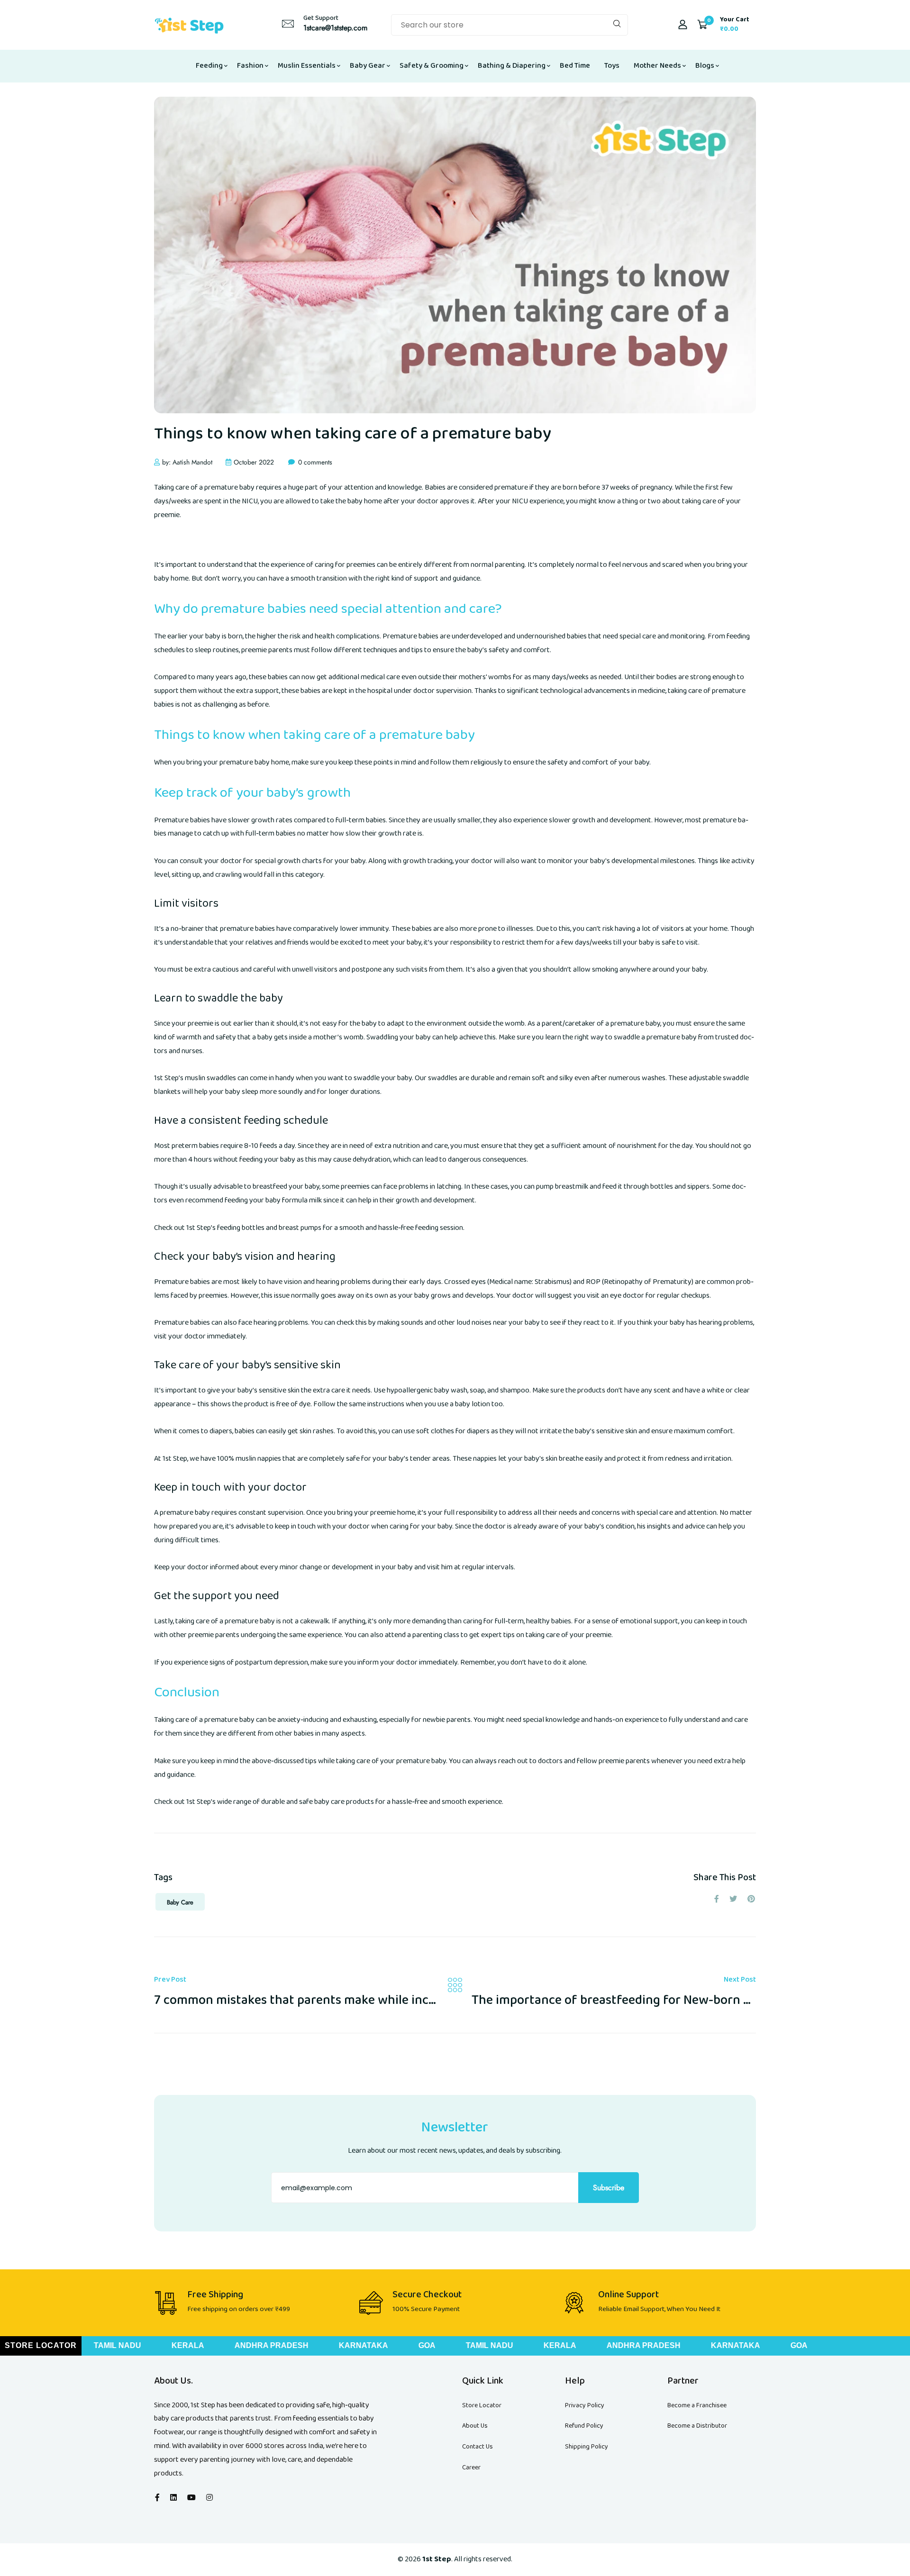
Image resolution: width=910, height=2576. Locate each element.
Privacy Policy (585, 2405)
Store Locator (482, 2405)
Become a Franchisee (697, 2405)
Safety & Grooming (432, 66)
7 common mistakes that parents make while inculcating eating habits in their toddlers (401, 2000)
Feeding (209, 66)
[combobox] (510, 25)
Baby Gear (368, 66)
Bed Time (575, 66)
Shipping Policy (587, 2447)
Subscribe (609, 2188)
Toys (612, 66)
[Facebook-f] (157, 2498)
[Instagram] (209, 2498)
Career (471, 2467)
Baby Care (180, 1902)
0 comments (315, 462)
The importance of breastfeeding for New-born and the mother (652, 2000)
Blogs (705, 66)
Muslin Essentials (307, 66)
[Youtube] (191, 2498)
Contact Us (478, 2447)
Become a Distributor (697, 2426)
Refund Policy (584, 2426)
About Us (475, 2426)
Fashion (250, 66)
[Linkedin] (173, 2498)
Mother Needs (657, 66)
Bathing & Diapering (512, 66)
